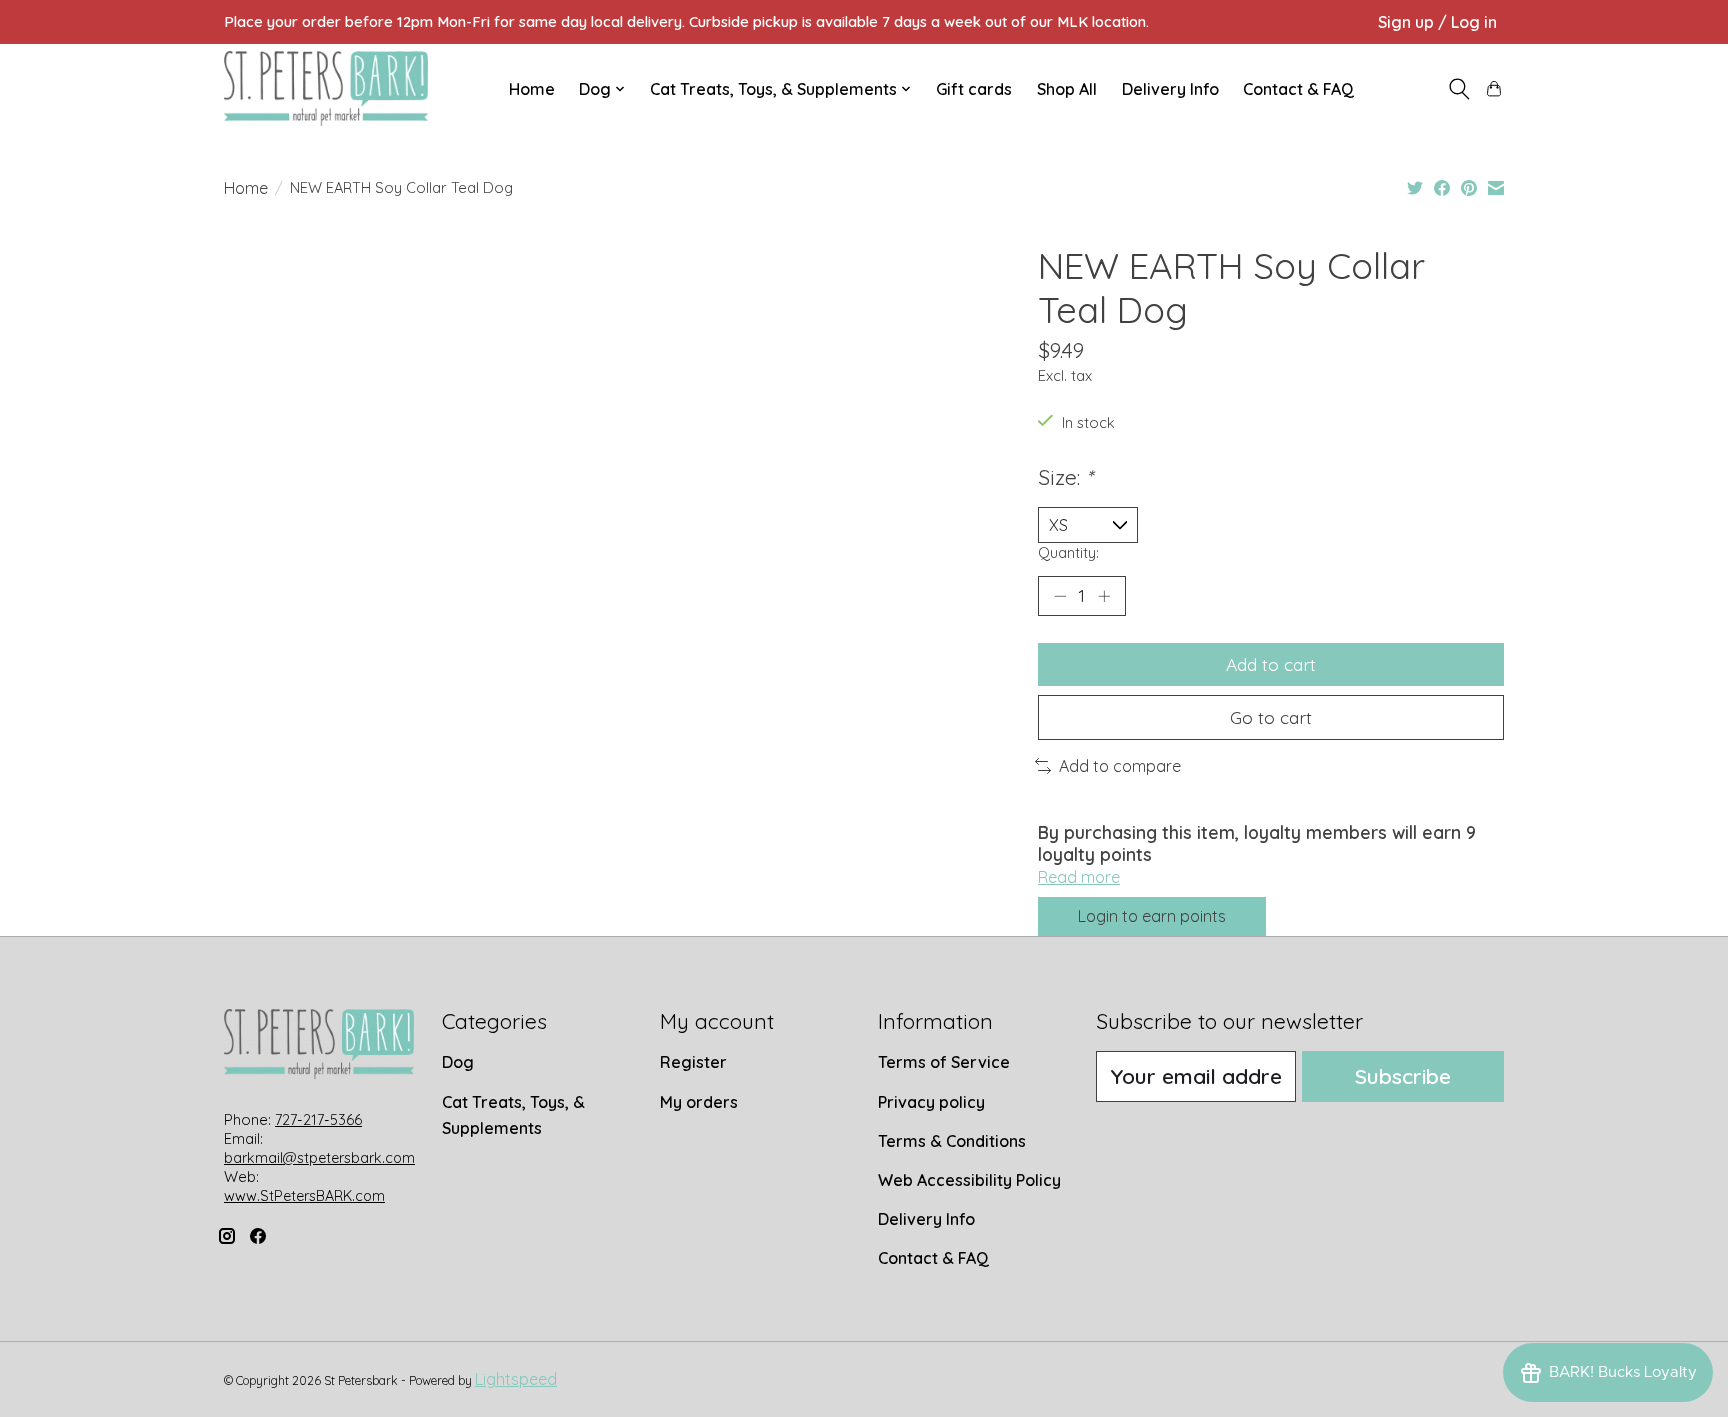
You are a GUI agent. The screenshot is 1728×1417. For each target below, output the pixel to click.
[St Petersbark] (326, 88)
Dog (458, 1062)
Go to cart (1271, 717)
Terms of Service (944, 1062)
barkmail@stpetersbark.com (319, 1158)
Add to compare (1120, 766)
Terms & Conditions (952, 1141)
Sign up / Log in (1437, 22)
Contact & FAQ (1298, 89)
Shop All (1067, 89)
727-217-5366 (318, 1120)
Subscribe (1403, 1076)
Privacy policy (931, 1102)
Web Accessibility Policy (969, 1180)
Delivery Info (1170, 89)
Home (532, 89)
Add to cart (1271, 664)
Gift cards (974, 89)
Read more (1079, 877)
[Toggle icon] (1458, 89)
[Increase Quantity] (1104, 596)
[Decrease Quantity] (1060, 596)
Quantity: (1068, 552)
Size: (1065, 477)
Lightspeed (516, 1379)
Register (693, 1062)
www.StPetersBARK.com (304, 1196)
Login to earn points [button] (1152, 916)
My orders (699, 1102)
